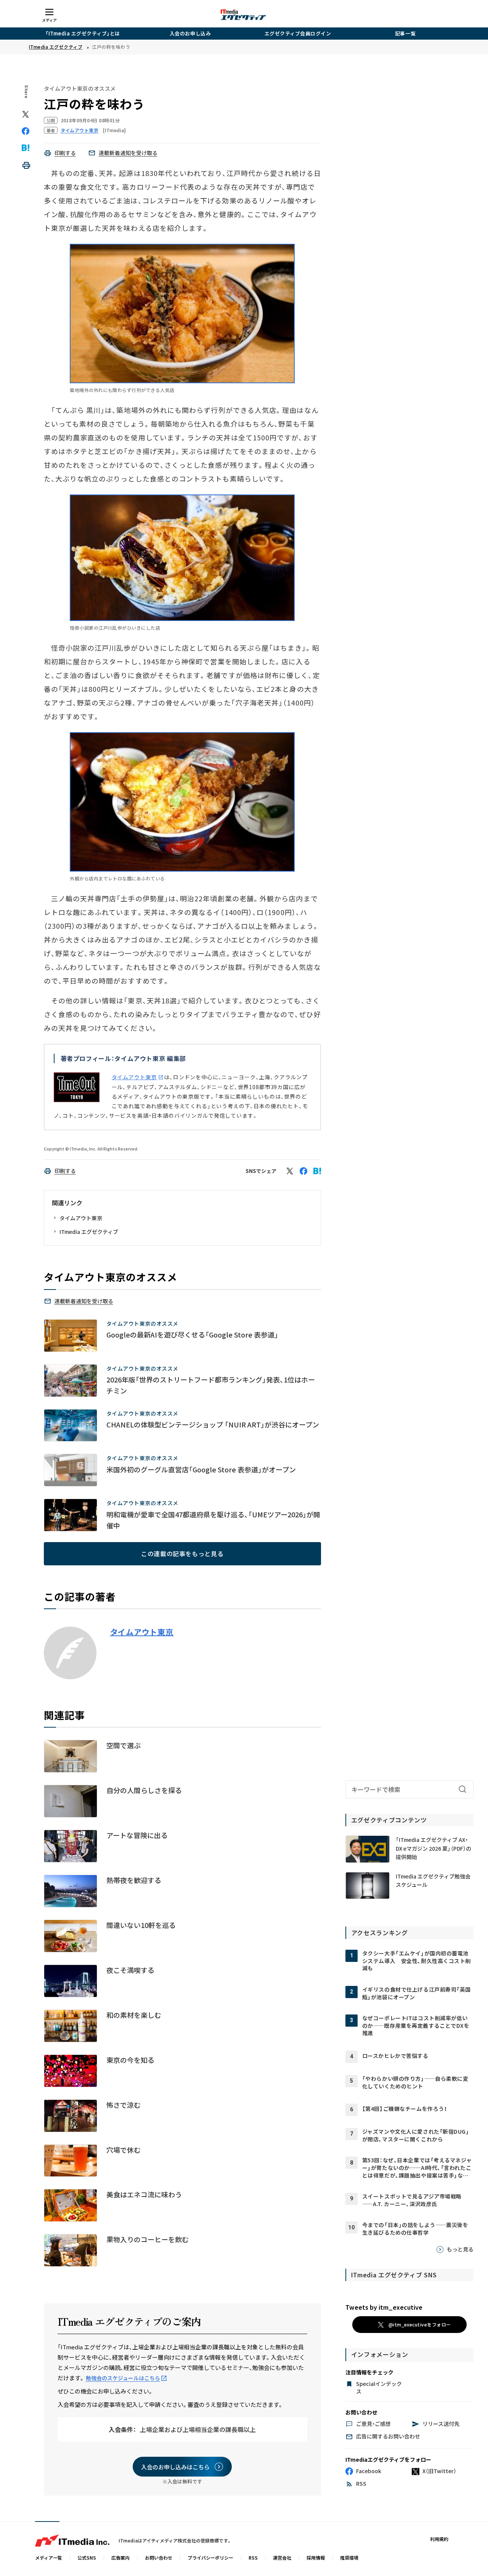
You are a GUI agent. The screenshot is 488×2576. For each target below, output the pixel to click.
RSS (253, 2558)
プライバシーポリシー (210, 2558)
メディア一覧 (49, 2558)
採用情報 (316, 2558)
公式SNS (87, 2558)
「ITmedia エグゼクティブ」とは (83, 33)
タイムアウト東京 (134, 1077)
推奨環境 (349, 2558)
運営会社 (282, 2558)
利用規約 (439, 2539)
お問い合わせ (159, 2558)
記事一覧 (405, 33)
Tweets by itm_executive (384, 2307)
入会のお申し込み (190, 33)
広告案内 (120, 2558)
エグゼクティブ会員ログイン (298, 33)
